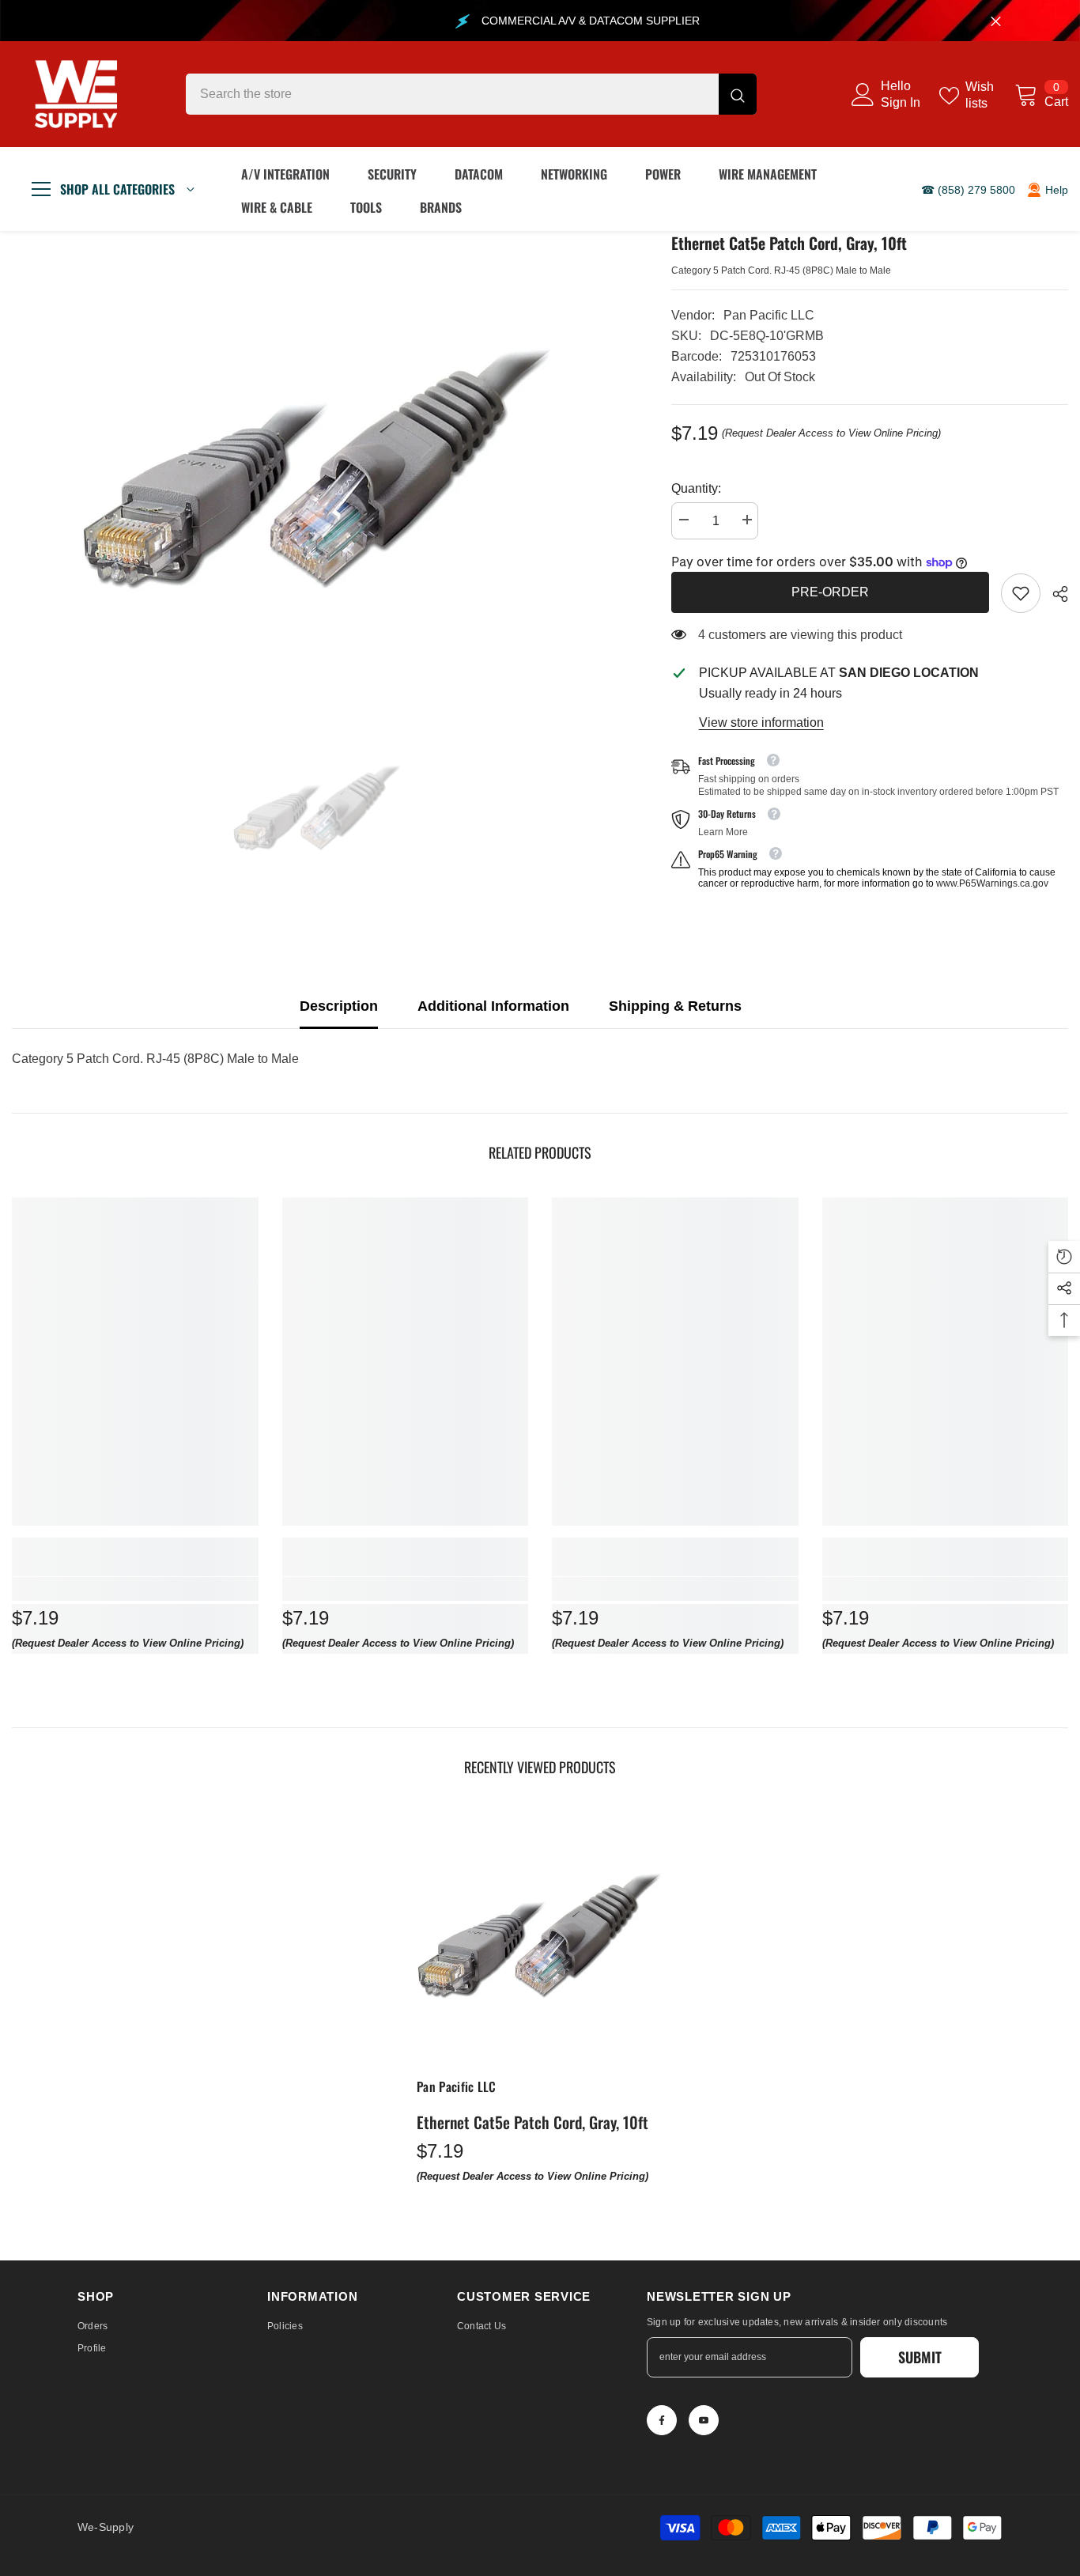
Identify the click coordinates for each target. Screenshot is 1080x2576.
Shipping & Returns (675, 1006)
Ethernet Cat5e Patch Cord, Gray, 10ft (532, 2122)
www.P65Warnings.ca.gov (992, 883)
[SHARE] (1054, 594)
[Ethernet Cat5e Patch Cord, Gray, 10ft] (540, 1935)
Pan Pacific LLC (769, 315)
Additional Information (493, 1006)
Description (339, 1006)
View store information (761, 722)
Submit (920, 2357)
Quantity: (696, 488)
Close (996, 21)
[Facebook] (662, 2420)
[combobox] (452, 94)
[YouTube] (704, 2420)
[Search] (471, 94)
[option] (318, 468)
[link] (1021, 593)
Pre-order (830, 592)
